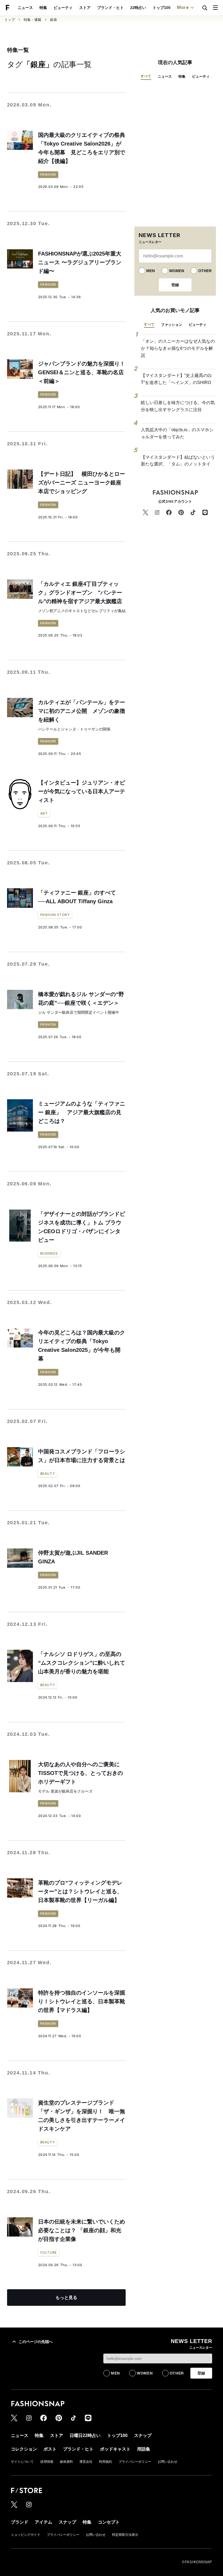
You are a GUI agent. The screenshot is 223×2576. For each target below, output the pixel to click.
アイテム (44, 2522)
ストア (85, 8)
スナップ (143, 2435)
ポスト (50, 2449)
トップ (10, 20)
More (183, 7)
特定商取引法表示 (125, 2535)
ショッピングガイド (26, 2535)
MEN (151, 271)
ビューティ (63, 8)
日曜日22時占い (85, 2435)
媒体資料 (66, 2462)
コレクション (24, 2449)
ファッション (172, 325)
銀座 (54, 20)
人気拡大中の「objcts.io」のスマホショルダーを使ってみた (177, 433)
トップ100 (162, 8)
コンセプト (109, 2522)
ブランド (20, 2522)
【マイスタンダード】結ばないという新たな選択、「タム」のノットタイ (178, 461)
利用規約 (106, 2462)
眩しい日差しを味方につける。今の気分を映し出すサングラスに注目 (178, 406)
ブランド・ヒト (110, 8)
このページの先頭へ (36, 2342)
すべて (146, 76)
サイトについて (22, 2462)
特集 (43, 8)
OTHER (205, 271)
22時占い (138, 8)
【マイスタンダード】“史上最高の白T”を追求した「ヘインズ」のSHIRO (176, 379)
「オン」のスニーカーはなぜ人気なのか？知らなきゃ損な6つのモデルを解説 (178, 348)
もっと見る (66, 2298)
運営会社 (86, 2462)
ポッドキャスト (115, 2449)
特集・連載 (32, 20)
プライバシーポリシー (135, 2462)
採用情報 (47, 2462)
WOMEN (177, 271)
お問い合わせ (168, 2462)
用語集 (144, 2449)
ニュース (25, 8)
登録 (175, 285)
